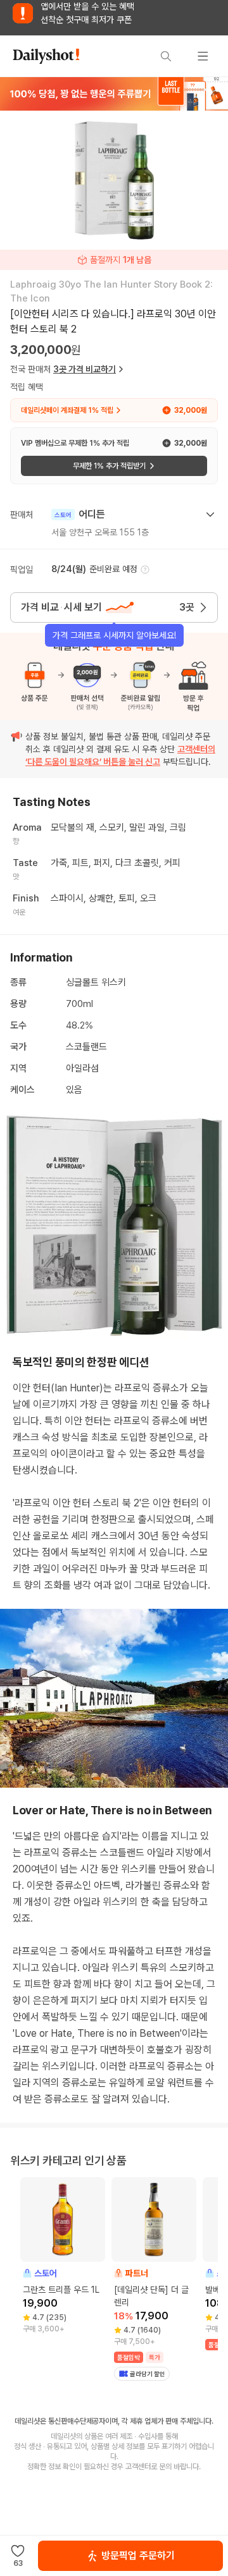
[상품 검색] (166, 56)
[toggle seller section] (210, 515)
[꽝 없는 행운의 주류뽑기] (114, 94)
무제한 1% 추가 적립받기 (109, 466)
